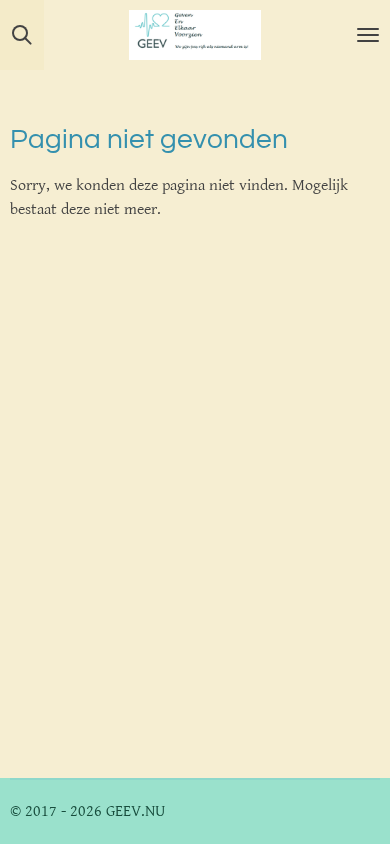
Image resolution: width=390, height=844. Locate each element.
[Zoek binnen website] (22, 35)
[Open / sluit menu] (368, 35)
